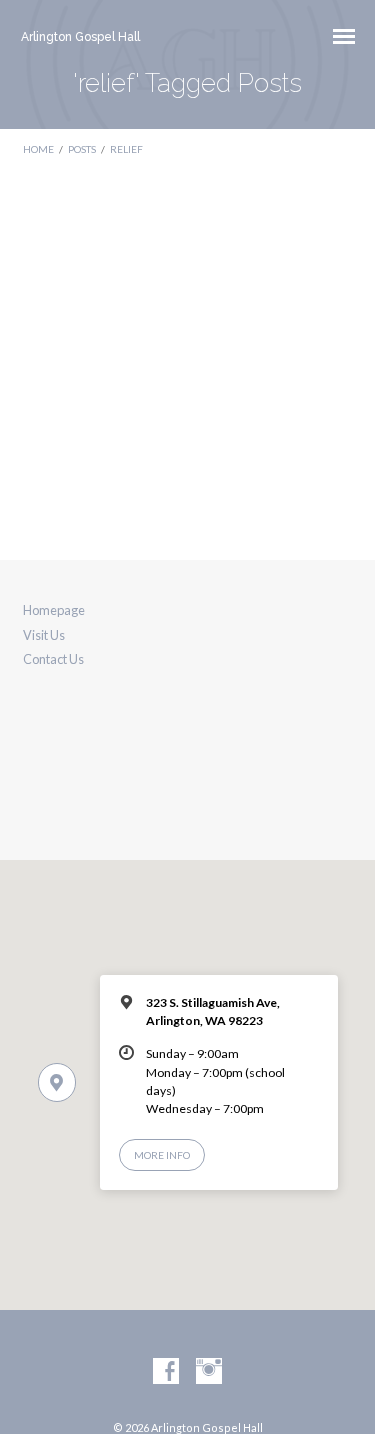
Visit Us (44, 635)
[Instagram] (209, 1372)
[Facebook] (166, 1372)
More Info (162, 1155)
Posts (82, 149)
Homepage (54, 610)
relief (126, 149)
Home (38, 149)
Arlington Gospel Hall (80, 37)
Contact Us (53, 659)
